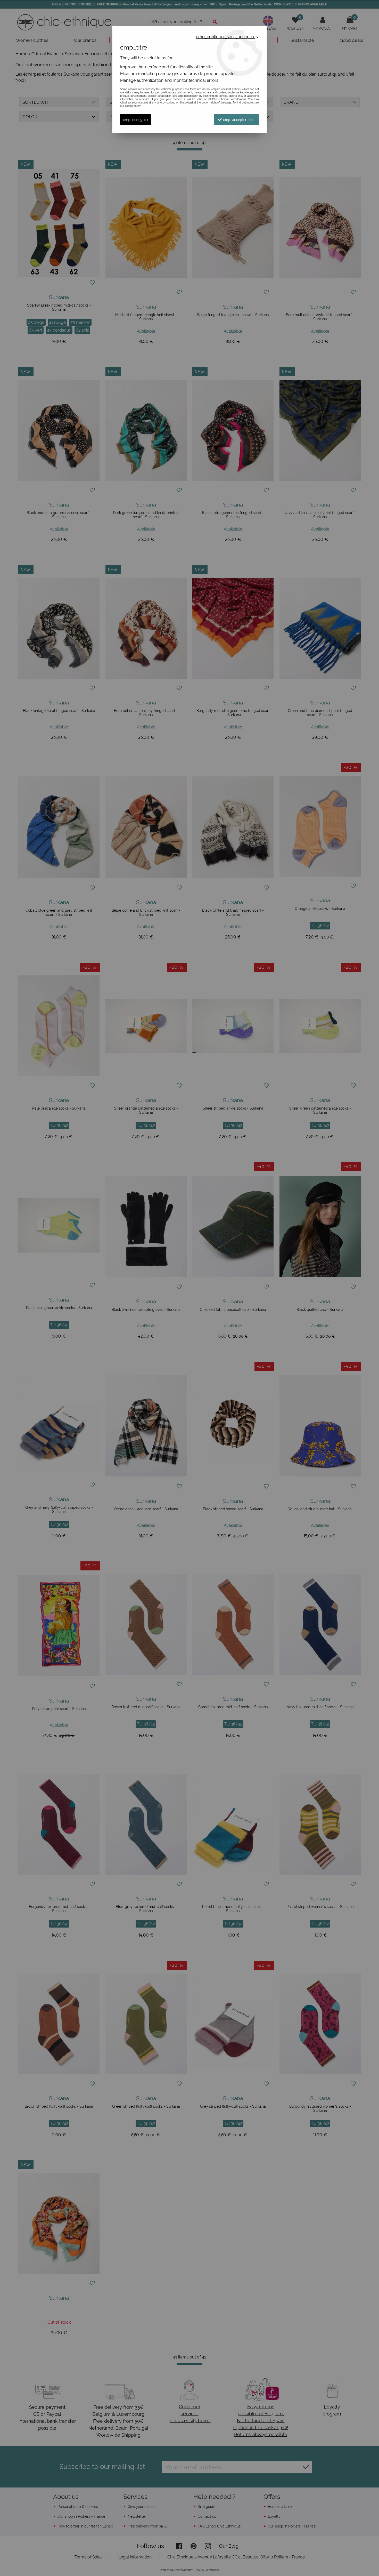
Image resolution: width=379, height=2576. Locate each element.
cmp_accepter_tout (238, 120)
